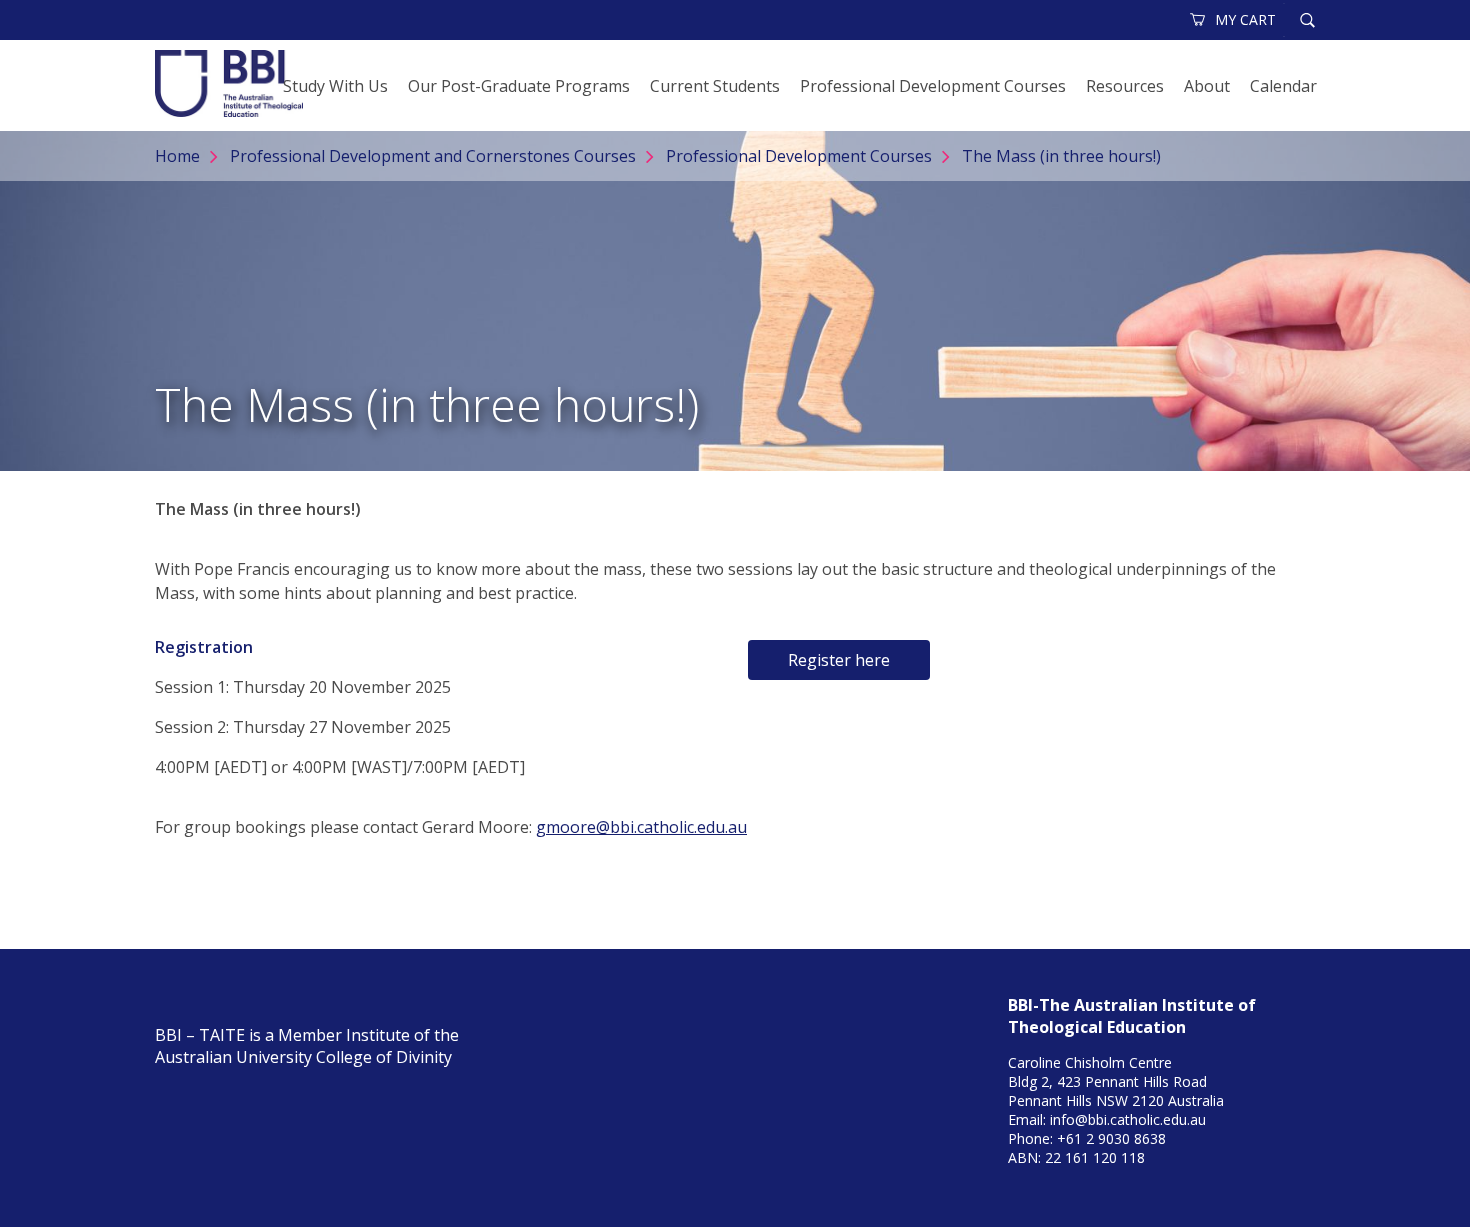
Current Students (715, 86)
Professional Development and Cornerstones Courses (433, 156)
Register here (839, 660)
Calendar (1283, 86)
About (1207, 86)
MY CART (1245, 19)
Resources (1125, 86)
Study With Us (335, 86)
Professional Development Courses (933, 86)
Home (177, 156)
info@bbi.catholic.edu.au (1128, 1119)
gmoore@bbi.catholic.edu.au (641, 827)
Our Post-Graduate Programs (519, 86)
